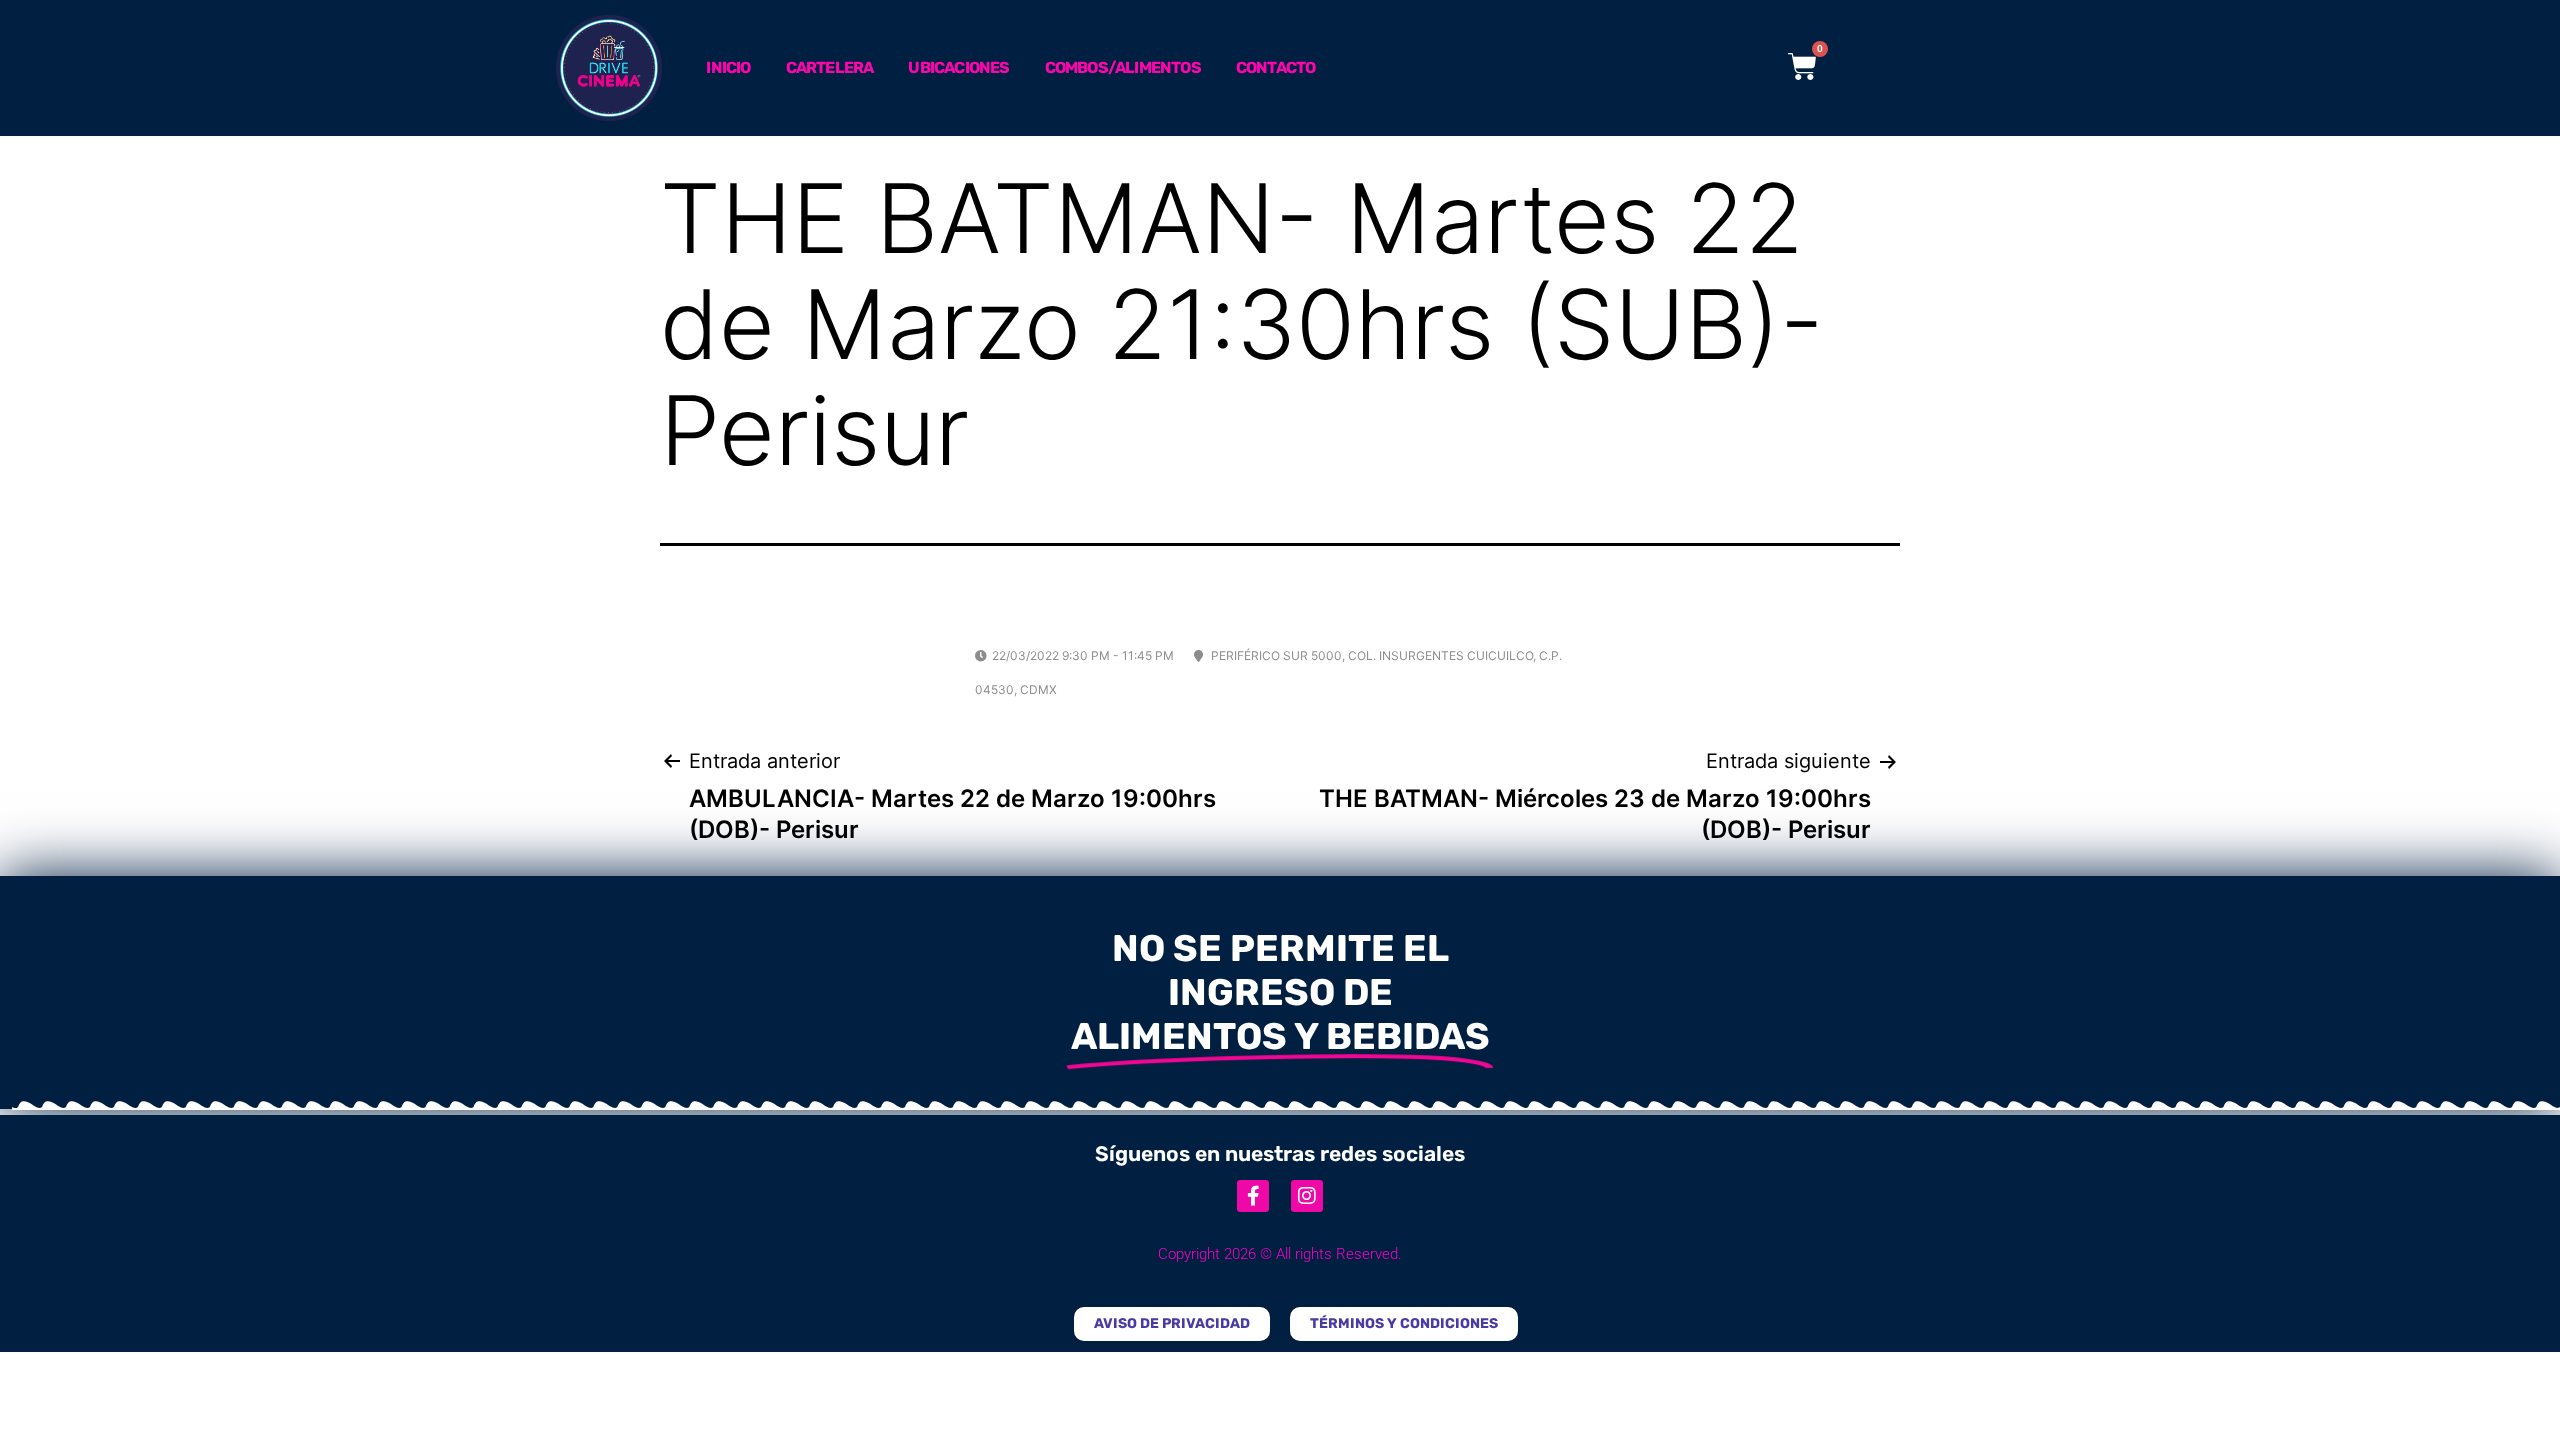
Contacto (1276, 67)
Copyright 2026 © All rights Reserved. (1280, 1254)
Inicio (728, 67)
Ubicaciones (958, 67)
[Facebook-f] (1253, 1196)
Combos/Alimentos (1123, 67)
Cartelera (830, 67)
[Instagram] (1307, 1196)
